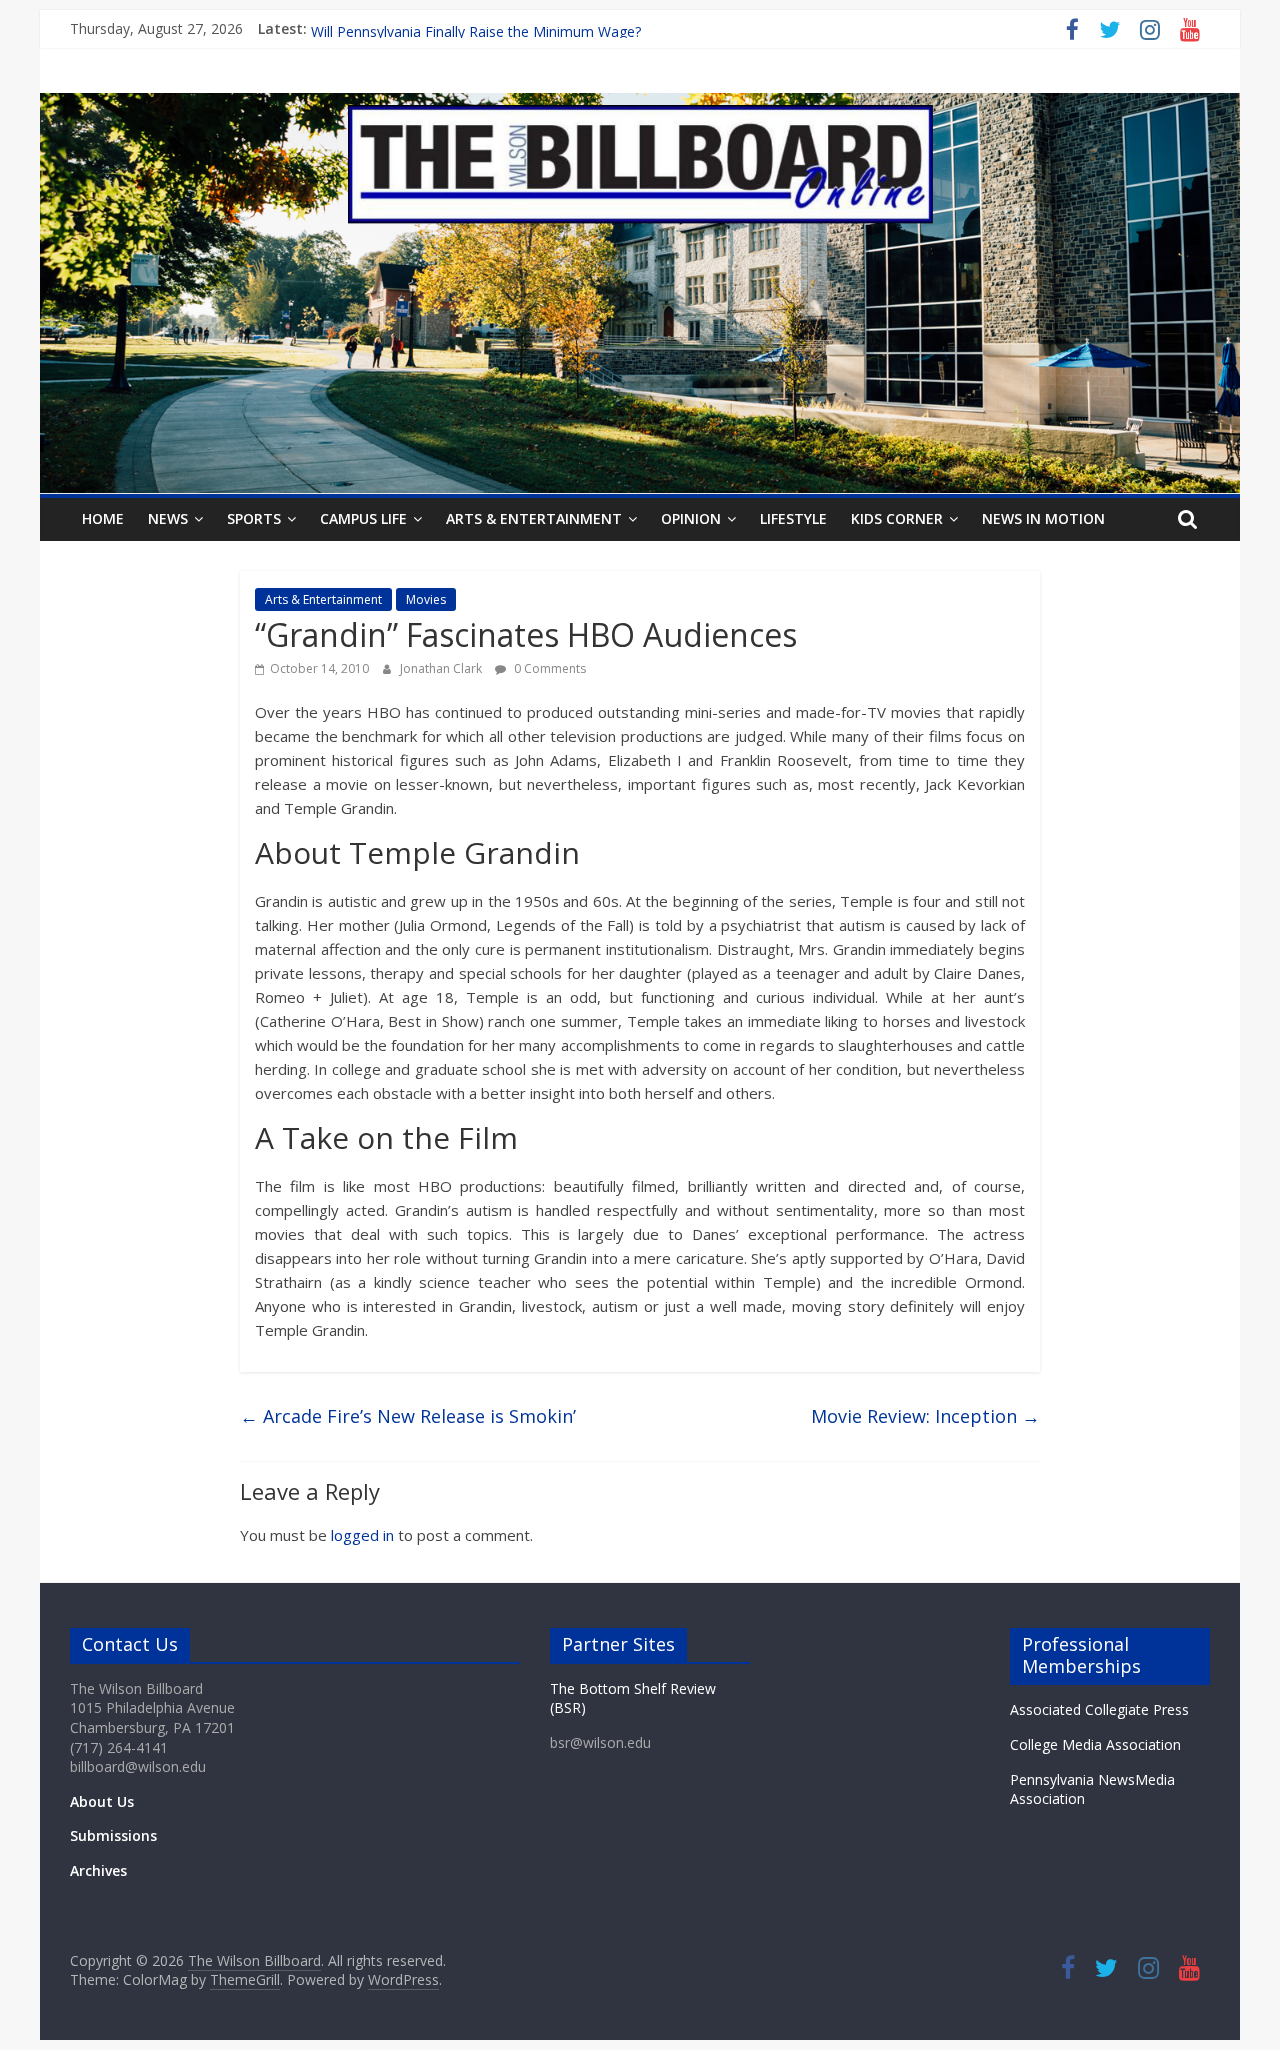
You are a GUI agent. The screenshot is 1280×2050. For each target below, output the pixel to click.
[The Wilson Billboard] (640, 105)
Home (103, 518)
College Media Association (1095, 1744)
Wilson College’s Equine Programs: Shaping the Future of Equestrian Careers (557, 28)
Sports (254, 518)
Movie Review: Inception (925, 1416)
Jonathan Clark (442, 668)
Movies (426, 599)
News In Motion (1043, 518)
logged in (362, 1535)
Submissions (113, 1835)
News (168, 518)
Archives (98, 1870)
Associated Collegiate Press (1099, 1709)
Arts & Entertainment (534, 518)
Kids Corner (897, 518)
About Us (102, 1801)
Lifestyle (793, 518)
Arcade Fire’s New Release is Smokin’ (408, 1416)
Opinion (691, 518)
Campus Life (363, 518)
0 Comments (548, 668)
